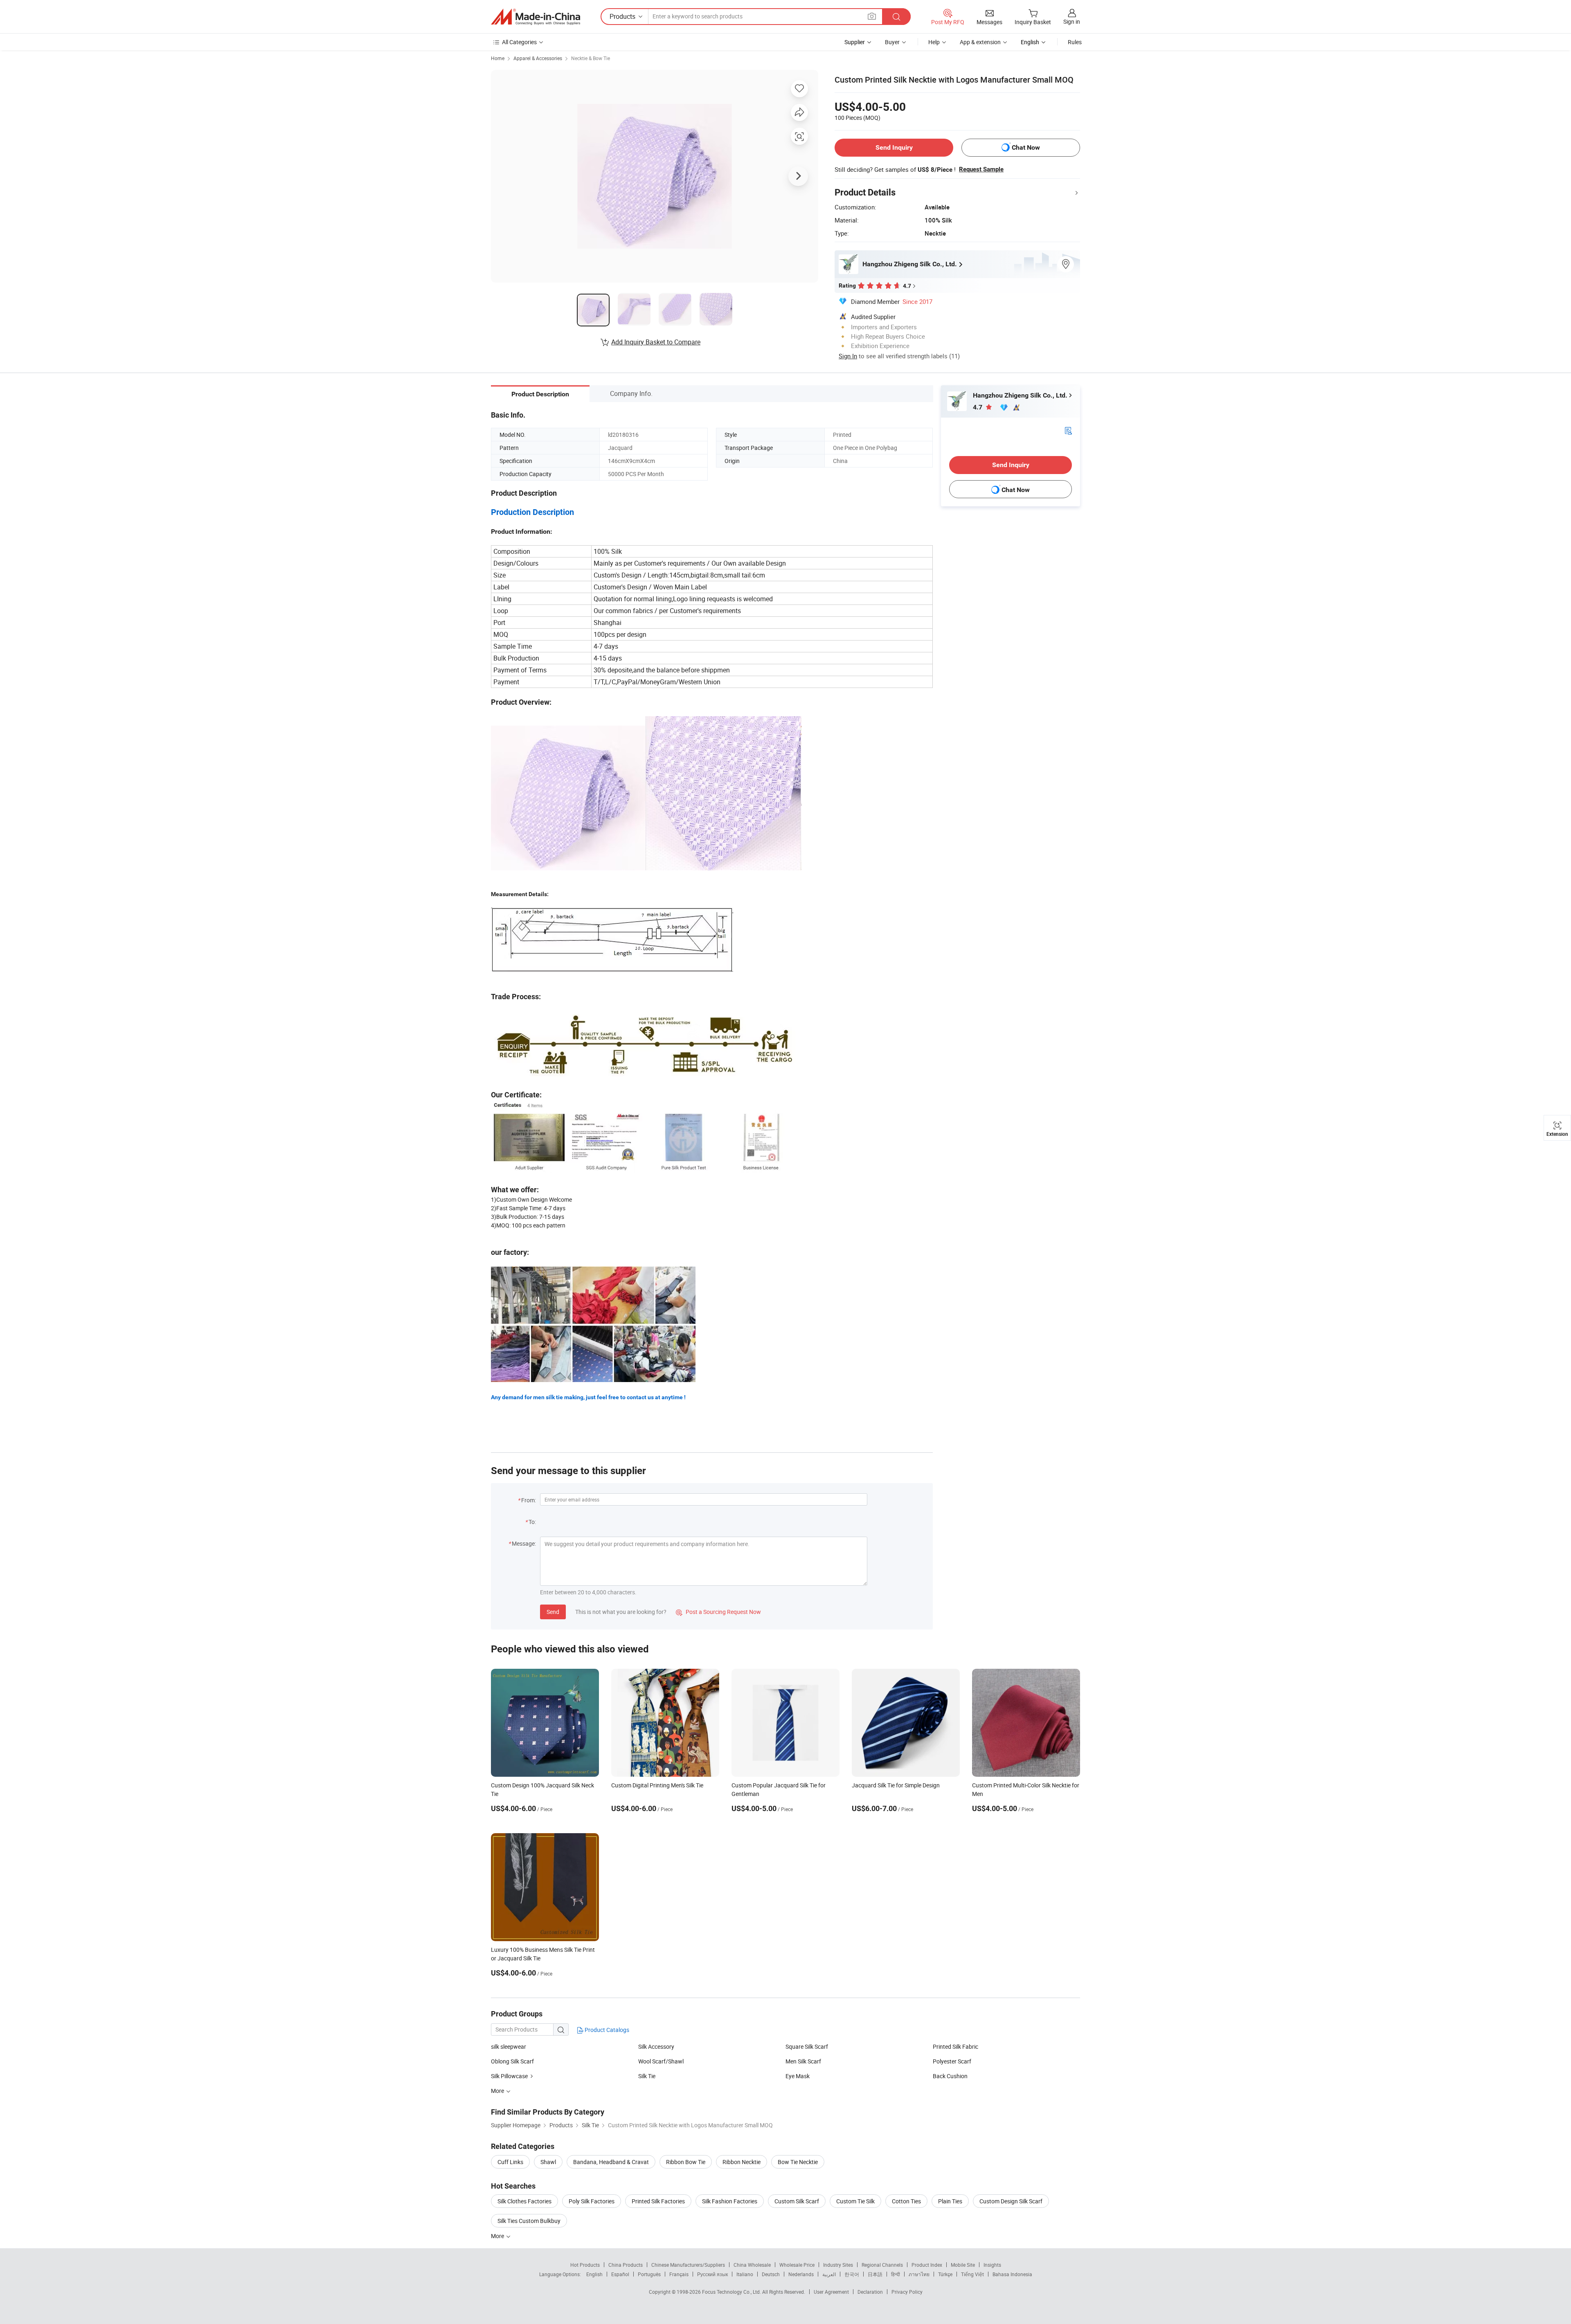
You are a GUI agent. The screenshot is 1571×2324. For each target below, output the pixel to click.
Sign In (848, 356)
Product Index (927, 2265)
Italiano (745, 2274)
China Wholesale (752, 2265)
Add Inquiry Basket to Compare (656, 342)
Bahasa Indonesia (1012, 2274)
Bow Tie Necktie (798, 2162)
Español (620, 2274)
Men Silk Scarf (803, 2061)
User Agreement (831, 2292)
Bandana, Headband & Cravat (611, 2162)
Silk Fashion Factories (730, 2201)
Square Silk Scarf (807, 2046)
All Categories (519, 42)
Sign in (1072, 21)
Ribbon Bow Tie (686, 2162)
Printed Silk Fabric (955, 2046)
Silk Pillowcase (509, 2076)
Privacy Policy (907, 2292)
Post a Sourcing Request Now (718, 1612)
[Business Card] (1068, 430)
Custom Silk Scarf (797, 2201)
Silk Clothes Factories (524, 2201)
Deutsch (771, 2274)
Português (649, 2274)
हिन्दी (896, 2274)
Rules (1075, 42)
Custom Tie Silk (855, 2201)
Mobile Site (963, 2265)
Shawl (548, 2162)
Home (498, 58)
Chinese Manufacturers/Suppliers (688, 2265)
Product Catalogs (606, 2030)
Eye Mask (798, 2076)
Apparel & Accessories (538, 58)
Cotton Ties (906, 2201)
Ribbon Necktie (742, 2162)
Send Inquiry (894, 147)
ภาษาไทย (919, 2274)
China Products (626, 2265)
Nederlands (801, 2274)
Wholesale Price (797, 2265)
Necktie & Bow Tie (591, 58)
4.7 (978, 407)
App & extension (980, 42)
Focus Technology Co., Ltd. (732, 2292)
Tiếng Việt (972, 2274)
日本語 (875, 2274)
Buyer (892, 42)
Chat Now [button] (1026, 147)
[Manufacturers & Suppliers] (536, 17)
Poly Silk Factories (592, 2201)
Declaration (870, 2292)
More (498, 2236)
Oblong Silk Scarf (512, 2061)
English (594, 2274)
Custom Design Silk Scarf (1011, 2201)
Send (553, 1612)
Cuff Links (510, 2162)
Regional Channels (882, 2265)
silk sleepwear (509, 2046)
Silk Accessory (656, 2046)
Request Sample (981, 169)
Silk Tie (647, 2076)
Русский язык (712, 2274)
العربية (829, 2274)
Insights (992, 2265)
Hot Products (585, 2265)
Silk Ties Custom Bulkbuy (529, 2221)
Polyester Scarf (952, 2061)
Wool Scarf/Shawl (661, 2061)
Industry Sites (838, 2265)
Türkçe (945, 2274)
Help (934, 42)
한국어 (852, 2274)
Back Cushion (950, 2076)
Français (679, 2274)
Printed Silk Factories (658, 2201)
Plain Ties (950, 2201)
